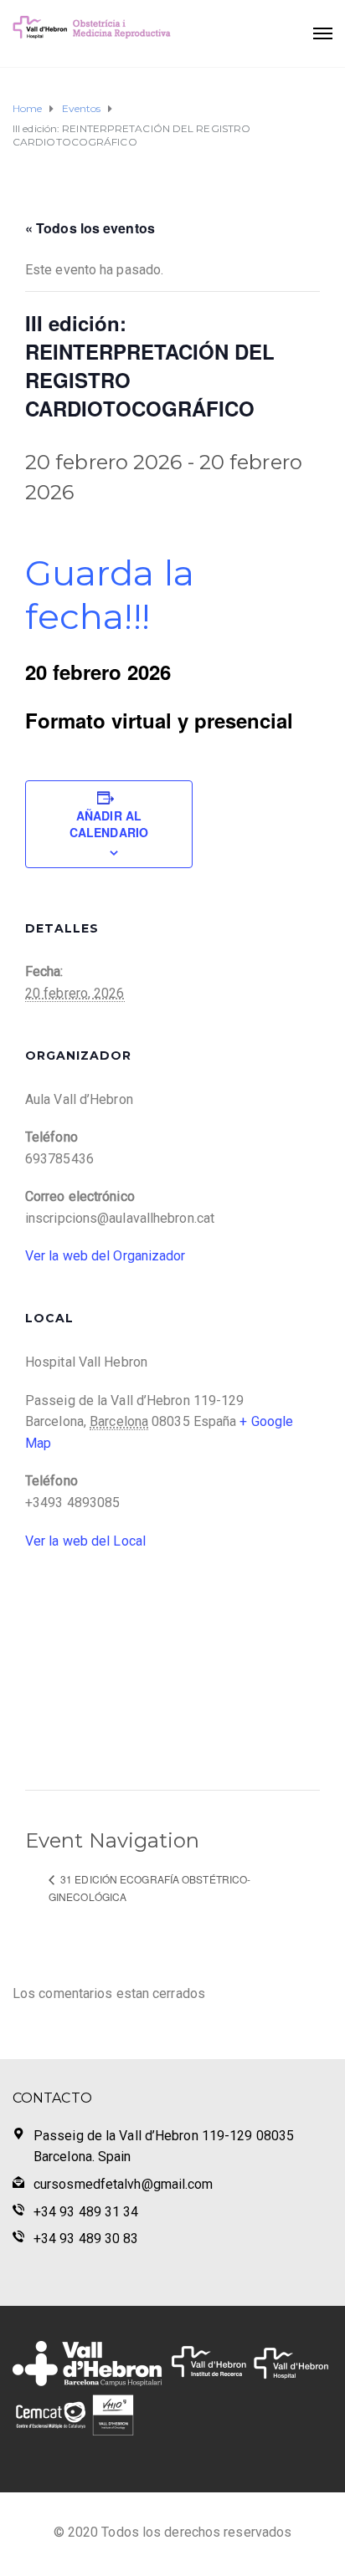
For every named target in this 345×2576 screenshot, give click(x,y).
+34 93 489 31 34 (86, 2212)
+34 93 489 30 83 (86, 2239)
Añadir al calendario (109, 824)
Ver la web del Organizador (106, 1256)
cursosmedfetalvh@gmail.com (124, 2184)
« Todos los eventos (90, 228)
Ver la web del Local (85, 1541)
